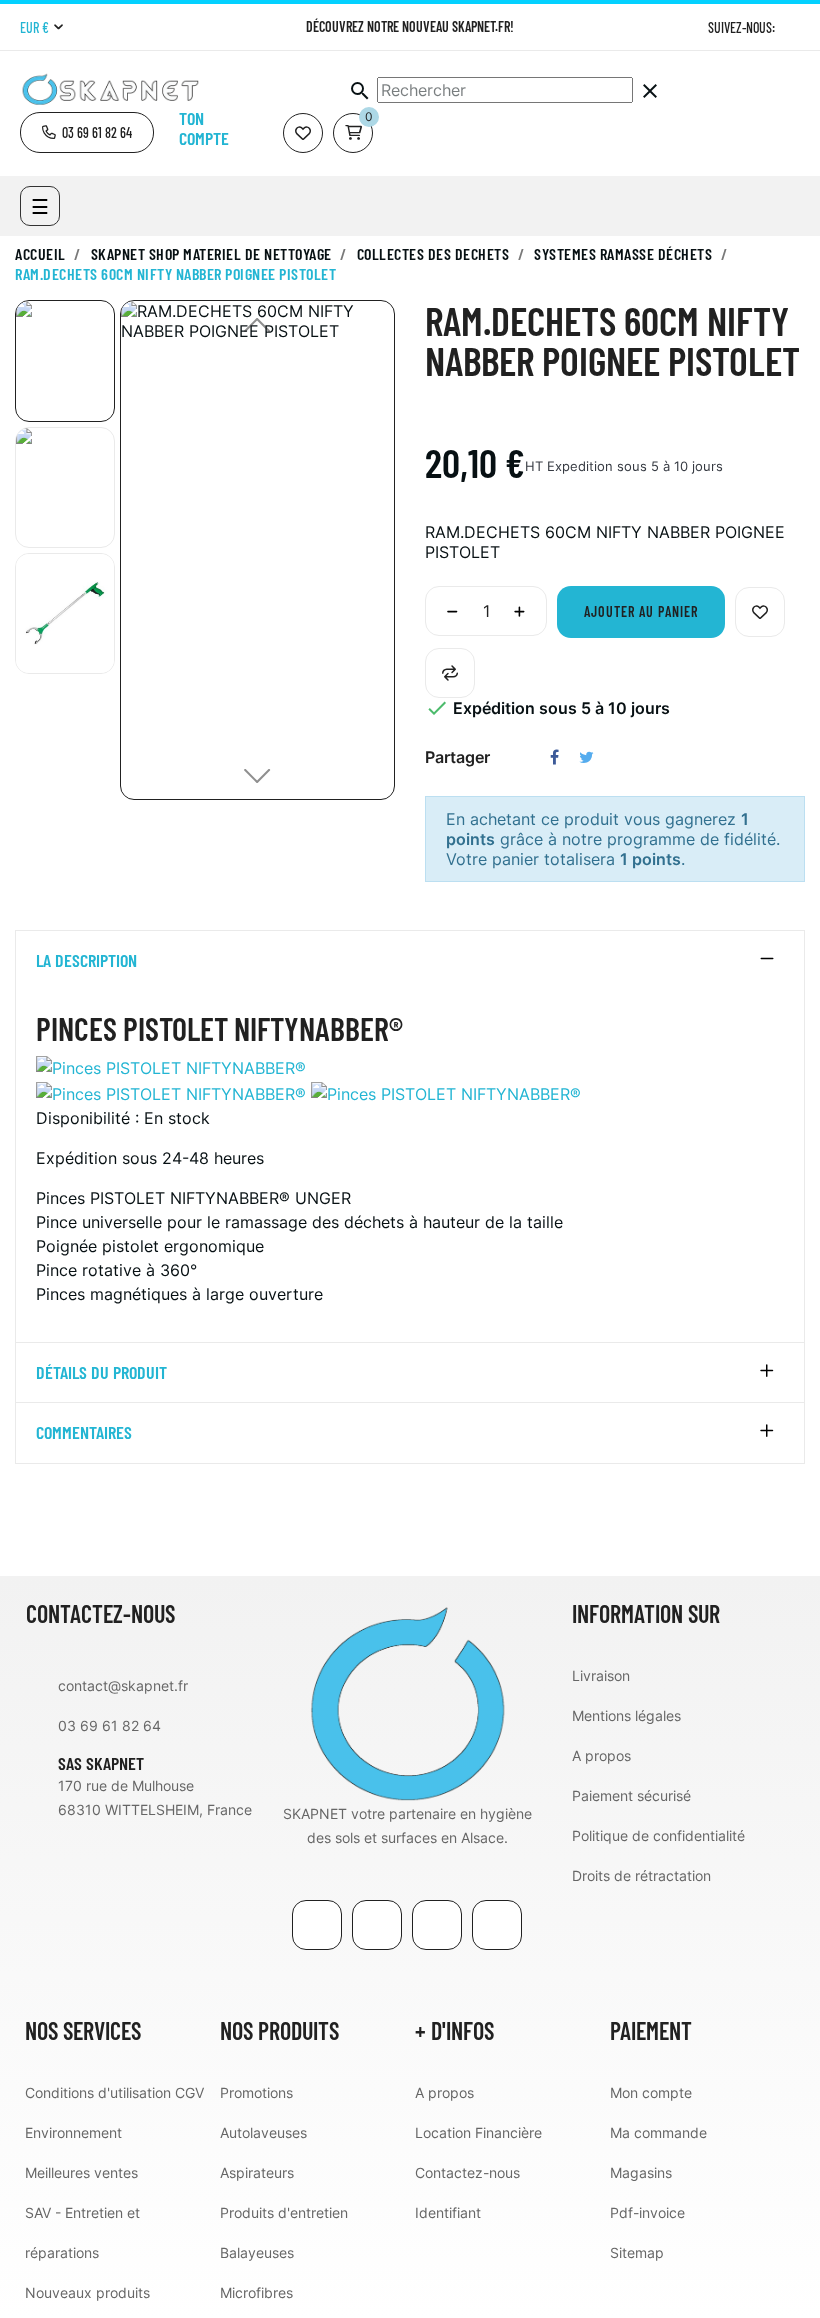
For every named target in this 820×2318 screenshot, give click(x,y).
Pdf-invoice (647, 2212)
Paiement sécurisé (631, 1795)
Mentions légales (626, 1715)
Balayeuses (257, 2252)
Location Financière (478, 2132)
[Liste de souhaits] (303, 133)
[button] (87, 132)
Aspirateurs (257, 2172)
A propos (601, 1755)
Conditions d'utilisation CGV (114, 2092)
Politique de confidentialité (658, 1835)
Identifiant (448, 2212)
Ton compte (204, 128)
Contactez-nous (467, 2172)
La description (86, 961)
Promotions (256, 2092)
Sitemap (637, 2252)
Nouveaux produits (87, 2292)
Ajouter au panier (641, 611)
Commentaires (84, 1433)
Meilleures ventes (81, 2172)
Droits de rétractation (641, 1875)
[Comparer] (450, 673)
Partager (554, 757)
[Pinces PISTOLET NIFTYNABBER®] (171, 1066)
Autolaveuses (263, 2132)
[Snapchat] (497, 1925)
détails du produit (101, 1373)
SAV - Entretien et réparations (82, 2232)
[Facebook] (317, 1925)
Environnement (73, 2132)
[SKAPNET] (407, 1701)
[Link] (437, 1925)
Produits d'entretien (284, 2212)
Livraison (601, 1675)
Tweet (586, 757)
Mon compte (651, 2092)
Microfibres (256, 2292)
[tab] (410, 961)
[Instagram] (792, 27)
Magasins (641, 2172)
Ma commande (658, 2132)
